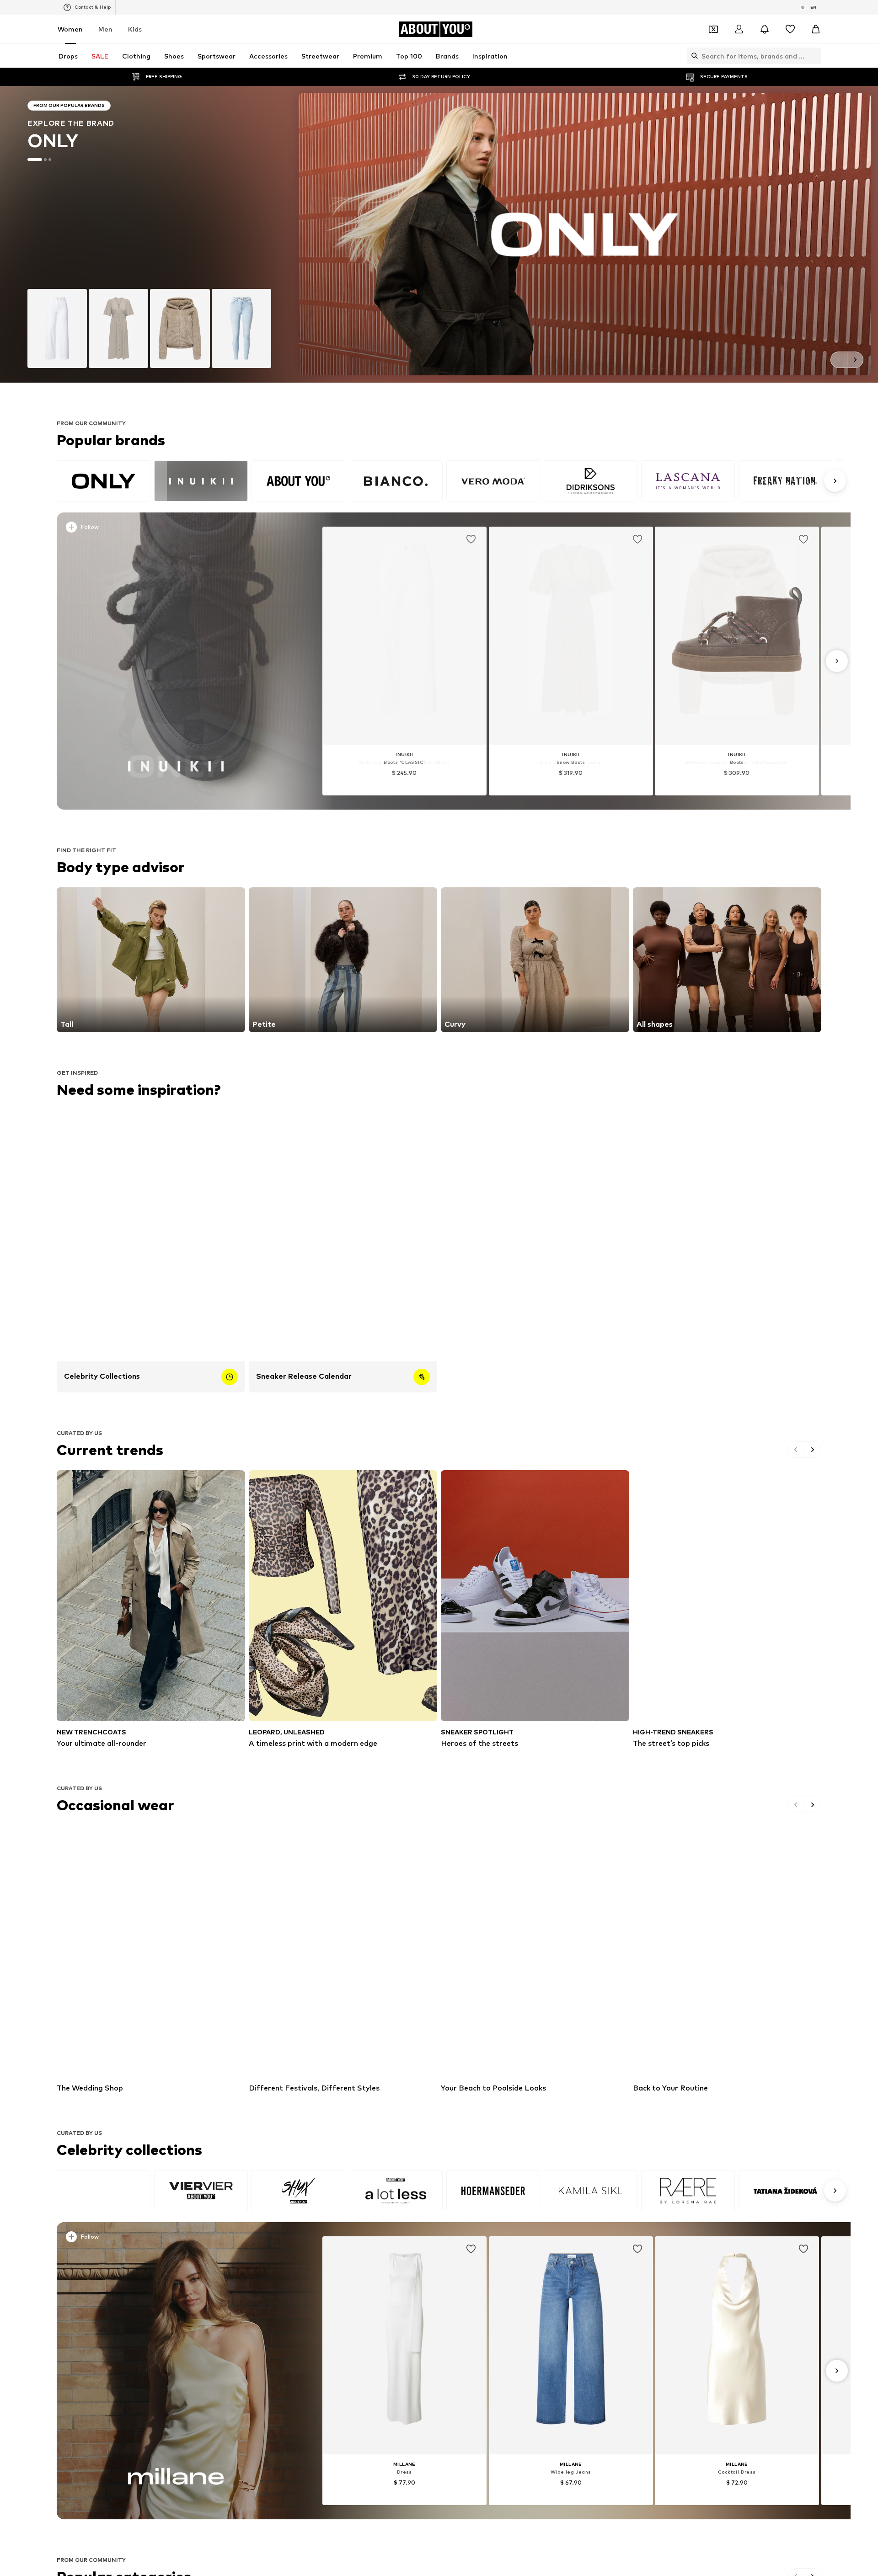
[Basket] (816, 29)
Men (105, 29)
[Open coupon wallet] (713, 29)
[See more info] (182, 529)
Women (70, 29)
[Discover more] (176, 661)
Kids (135, 29)
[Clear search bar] (814, 56)
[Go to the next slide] (855, 360)
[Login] (739, 29)
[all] (450, 481)
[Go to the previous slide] (839, 360)
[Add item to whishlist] (471, 539)
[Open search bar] (692, 56)
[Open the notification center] (765, 29)
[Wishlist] (790, 29)
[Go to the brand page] (439, 234)
